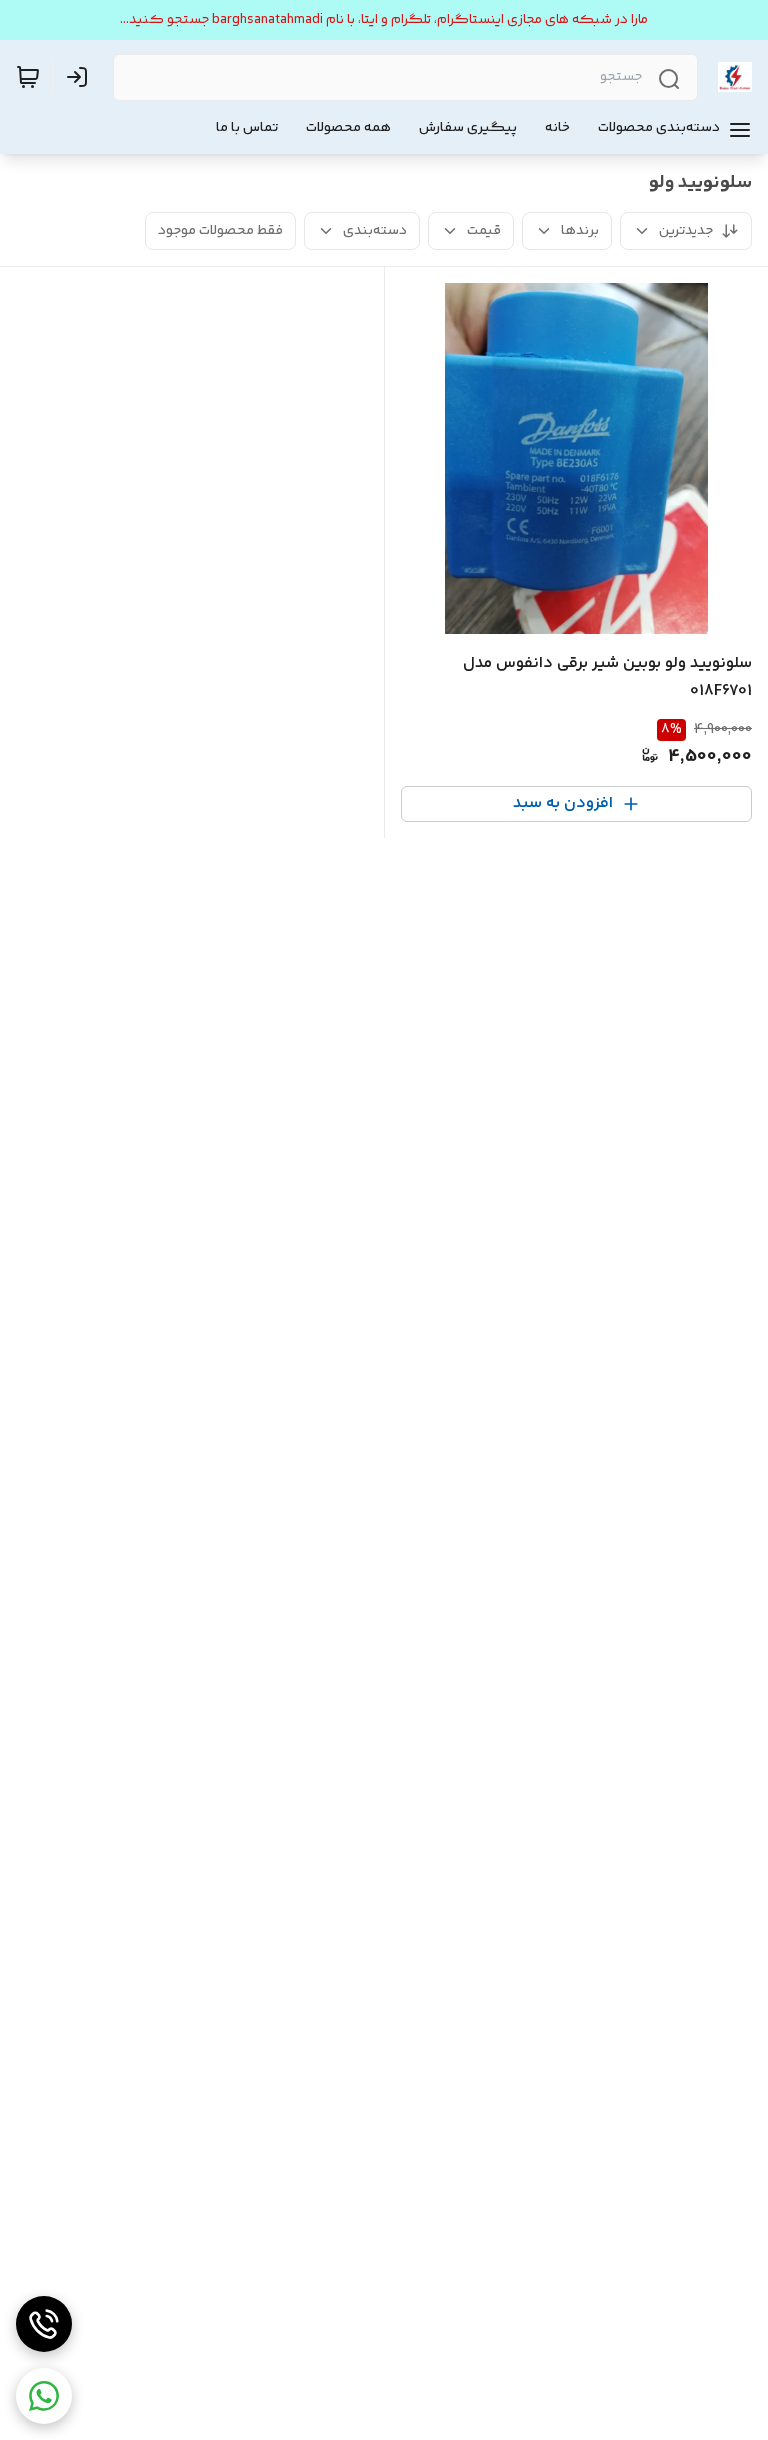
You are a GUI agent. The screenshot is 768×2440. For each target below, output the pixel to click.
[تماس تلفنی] (44, 2324)
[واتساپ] (44, 2396)
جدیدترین (686, 231)
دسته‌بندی (375, 231)
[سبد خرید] (28, 77)
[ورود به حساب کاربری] (81, 77)
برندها (580, 231)
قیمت (484, 231)
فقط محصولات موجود (220, 231)
